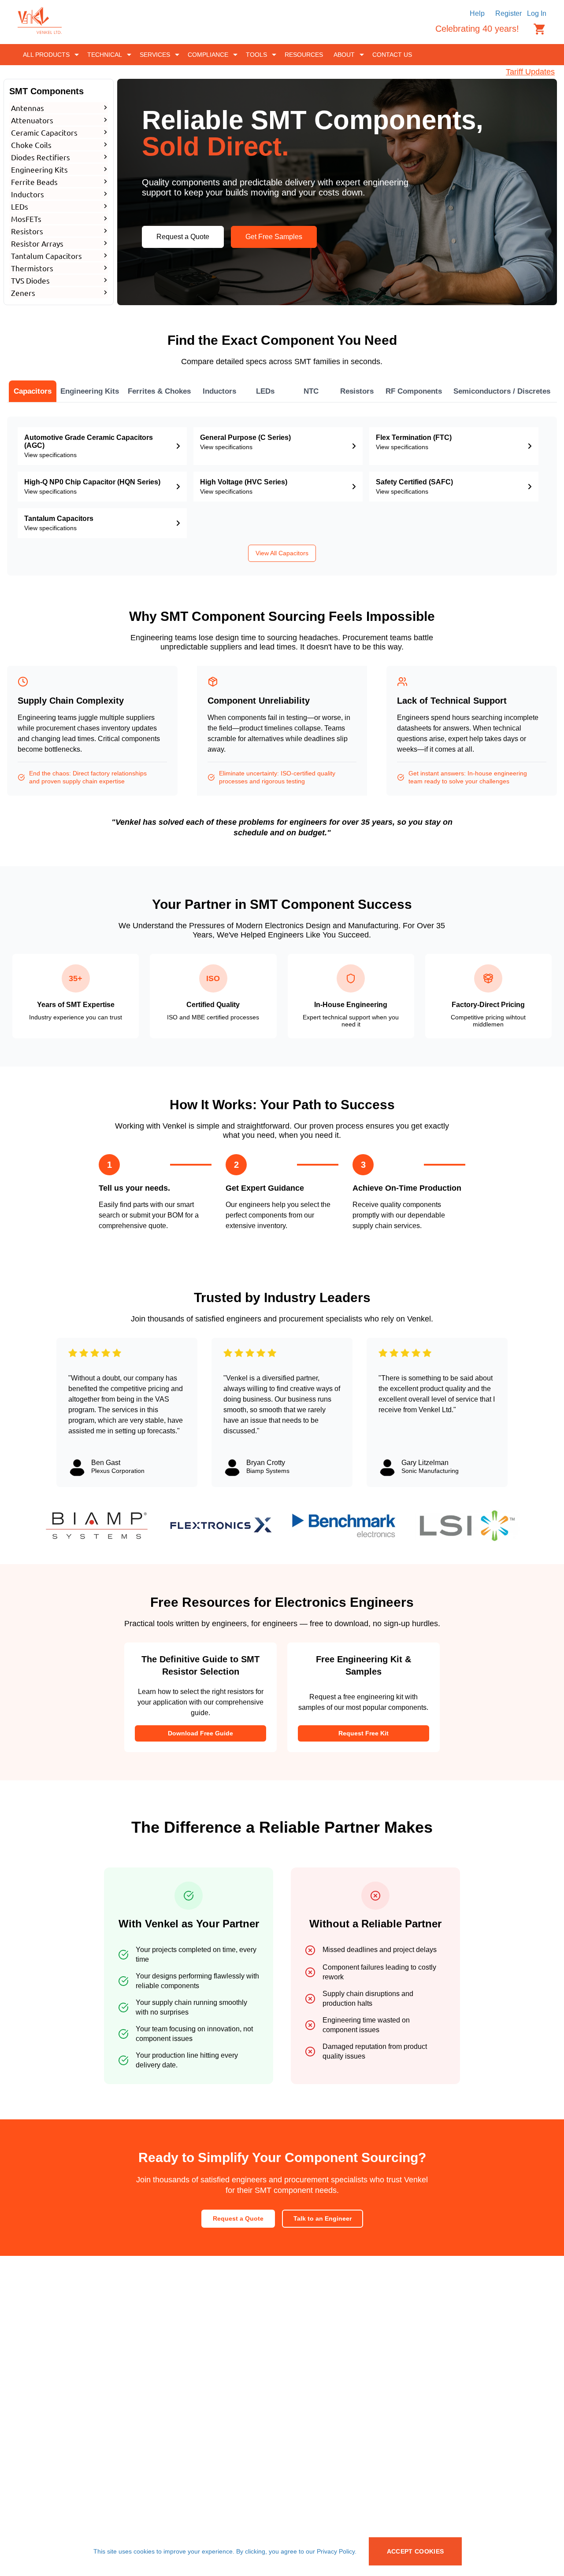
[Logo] (40, 31)
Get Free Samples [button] (274, 237)
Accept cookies (416, 2551)
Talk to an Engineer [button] (323, 2218)
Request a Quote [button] (183, 237)
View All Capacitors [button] (282, 553)
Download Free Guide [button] (200, 1733)
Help (477, 13)
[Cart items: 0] (540, 29)
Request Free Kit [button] (364, 1733)
